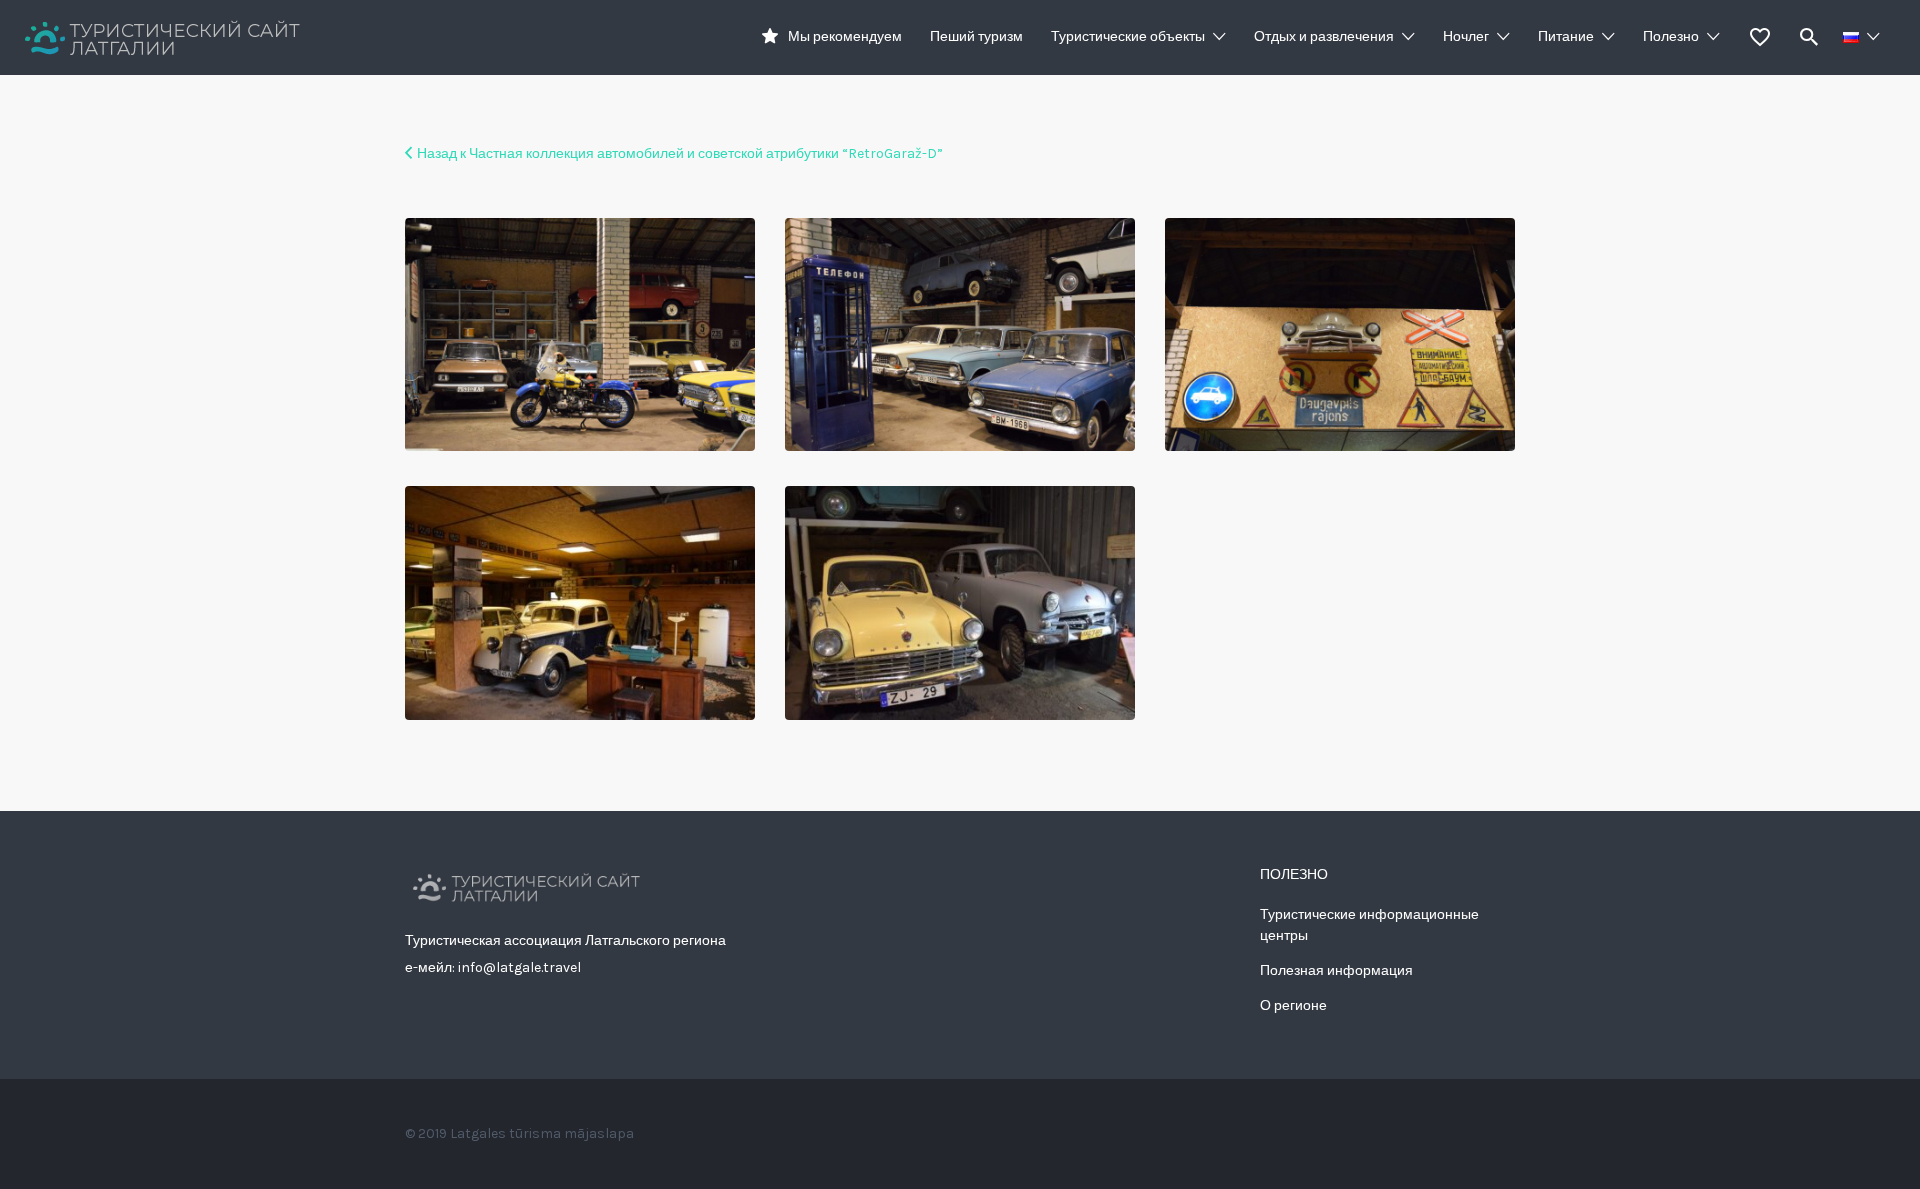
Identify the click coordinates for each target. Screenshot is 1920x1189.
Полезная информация (1336, 970)
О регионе (1293, 1005)
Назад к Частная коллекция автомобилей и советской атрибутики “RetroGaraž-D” (680, 153)
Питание (1566, 36)
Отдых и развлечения (1324, 36)
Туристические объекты (1128, 36)
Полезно (1671, 36)
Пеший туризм (976, 36)
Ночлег (1466, 36)
